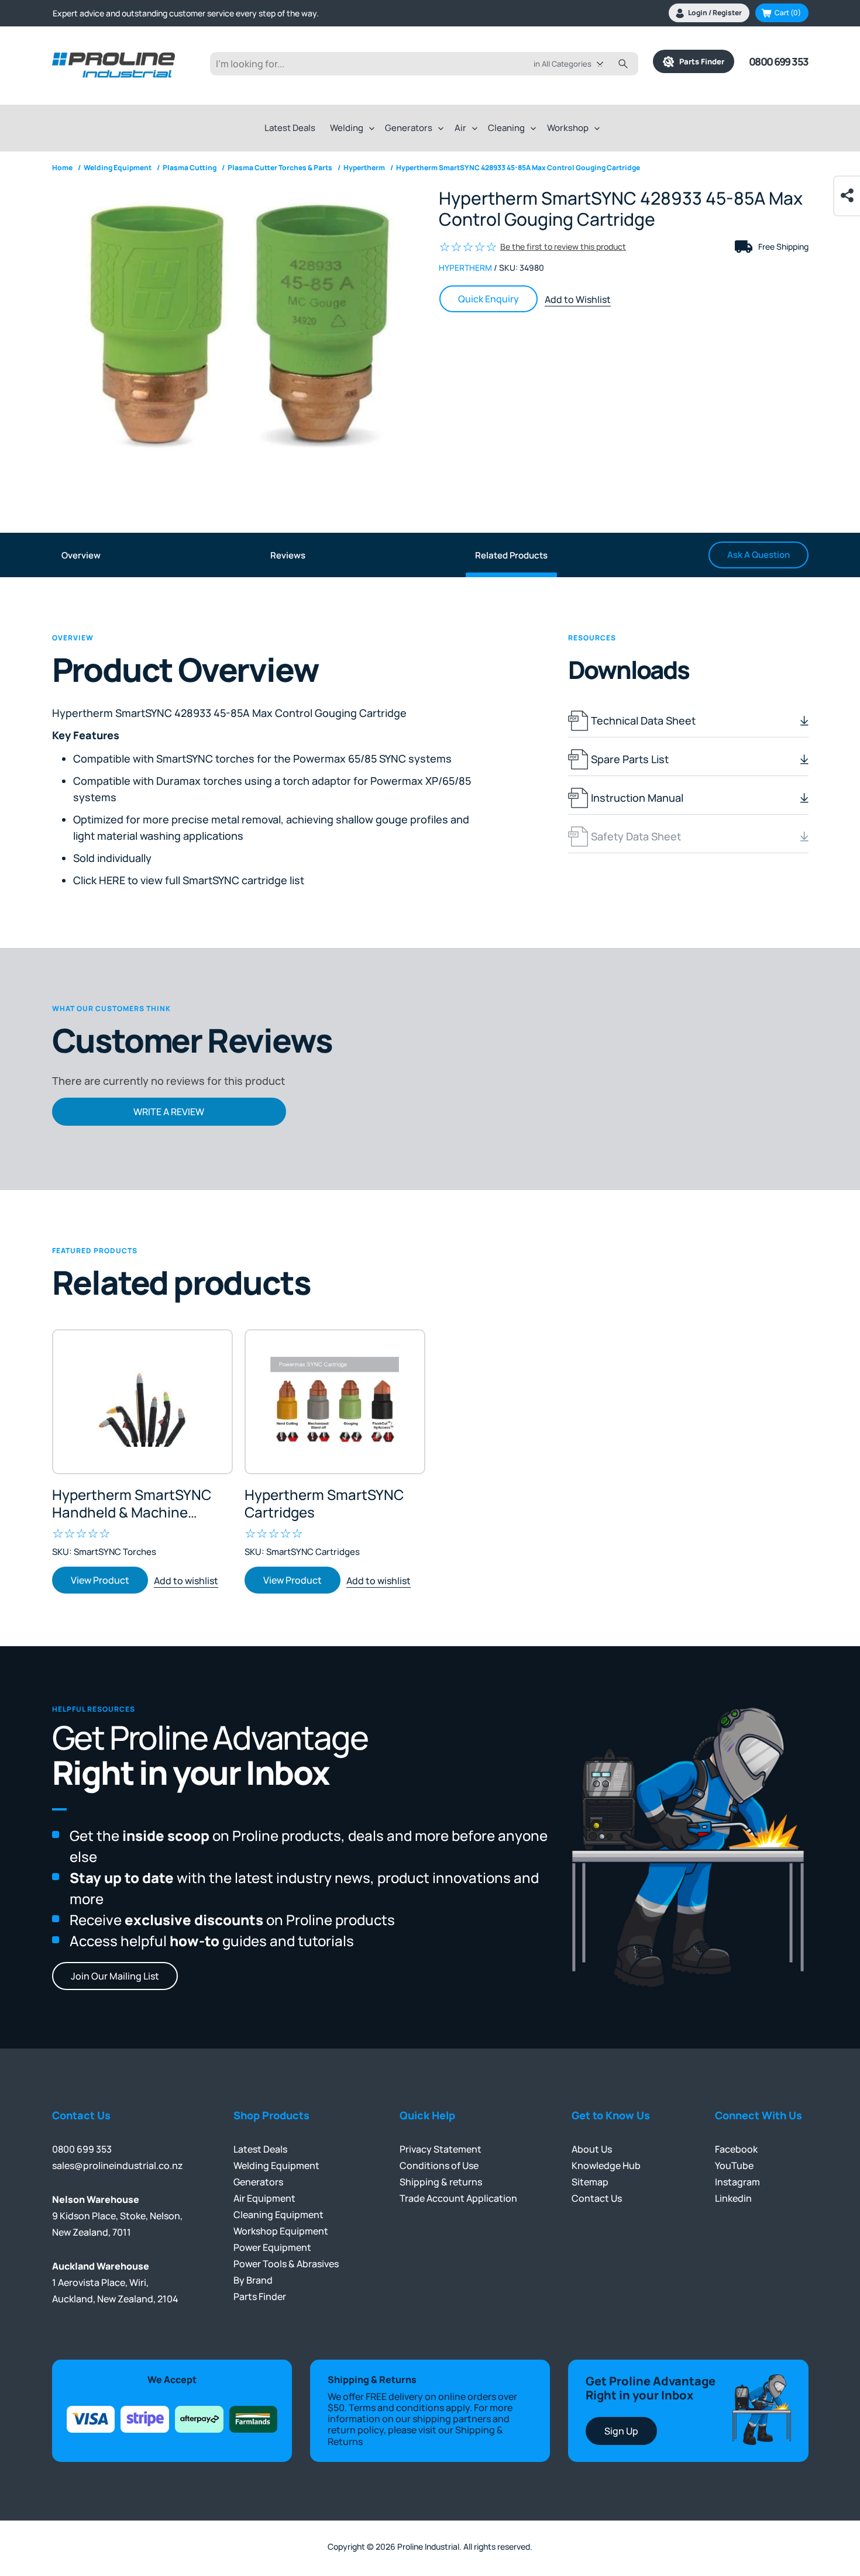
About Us (592, 2149)
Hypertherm (465, 268)
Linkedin (733, 2198)
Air (460, 128)
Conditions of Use (439, 2165)
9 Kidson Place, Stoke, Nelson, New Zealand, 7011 (117, 2216)
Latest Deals (290, 128)
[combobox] (577, 64)
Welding (347, 128)
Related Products (511, 555)
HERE (112, 880)
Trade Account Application (458, 2198)
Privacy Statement (441, 2149)
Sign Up (621, 2431)
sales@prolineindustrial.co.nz (118, 2165)
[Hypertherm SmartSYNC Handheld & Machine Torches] (142, 1402)
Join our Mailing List (115, 1976)
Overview (81, 555)
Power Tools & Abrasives (286, 2264)
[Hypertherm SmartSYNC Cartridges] (335, 1402)
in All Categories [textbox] (563, 64)
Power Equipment (272, 2247)
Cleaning (506, 128)
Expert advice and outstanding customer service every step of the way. (186, 13)
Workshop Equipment (281, 2231)
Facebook (736, 2149)
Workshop (568, 128)
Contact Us (597, 2198)
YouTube (734, 2165)
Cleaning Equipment (278, 2215)
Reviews (288, 555)
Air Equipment (264, 2198)
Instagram (737, 2182)
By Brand (253, 2280)
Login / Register (715, 13)
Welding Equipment (276, 2165)
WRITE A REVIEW (169, 1112)
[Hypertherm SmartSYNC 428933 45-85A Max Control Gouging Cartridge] (237, 326)
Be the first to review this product (563, 246)
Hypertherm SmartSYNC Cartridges (324, 1503)
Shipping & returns (441, 2182)
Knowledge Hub (606, 2165)
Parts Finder (699, 61)
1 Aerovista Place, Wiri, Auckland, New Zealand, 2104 (115, 2282)
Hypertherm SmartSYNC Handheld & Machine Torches (132, 1503)
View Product (100, 1580)
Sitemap (590, 2182)
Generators (409, 128)
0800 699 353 (779, 61)
